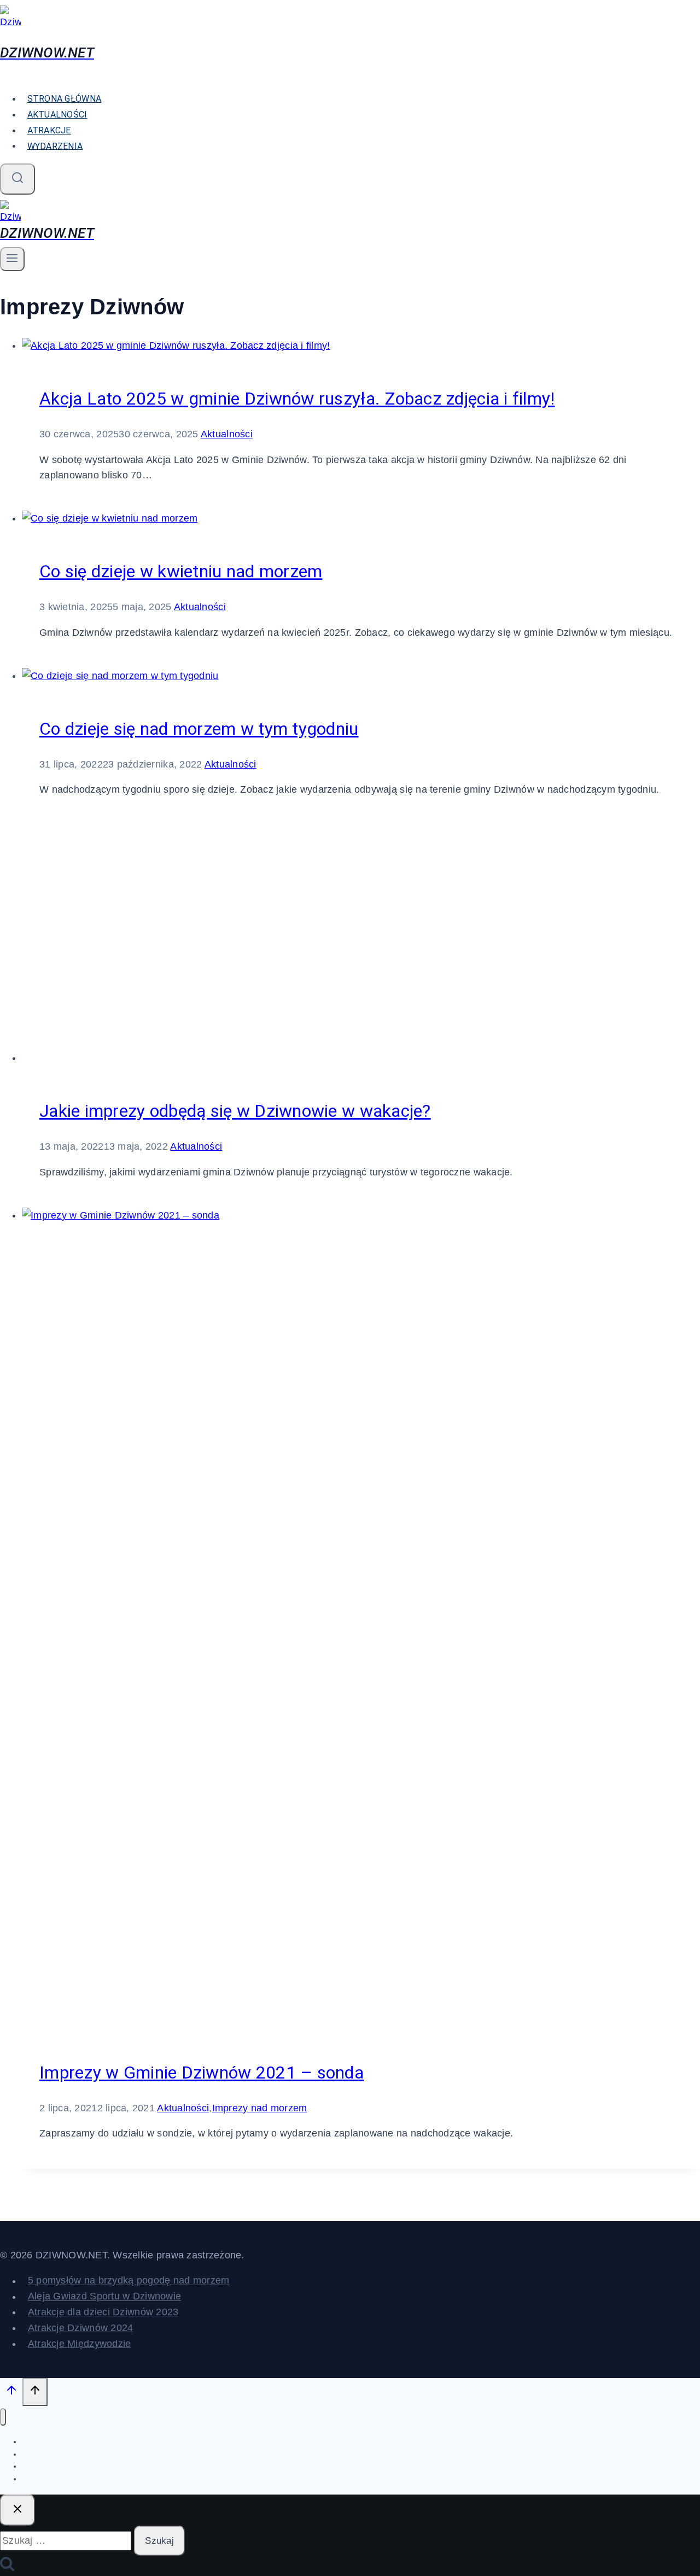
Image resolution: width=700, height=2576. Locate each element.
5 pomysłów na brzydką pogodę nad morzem (129, 2281)
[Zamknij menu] (3, 2417)
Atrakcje (49, 130)
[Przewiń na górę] (11, 2393)
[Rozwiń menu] (12, 259)
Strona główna (65, 99)
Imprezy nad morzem (260, 2108)
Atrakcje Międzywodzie (80, 2344)
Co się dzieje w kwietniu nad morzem (181, 571)
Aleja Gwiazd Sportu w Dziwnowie (104, 2297)
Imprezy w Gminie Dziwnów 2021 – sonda (202, 2072)
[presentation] (361, 346)
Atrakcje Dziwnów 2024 (81, 2328)
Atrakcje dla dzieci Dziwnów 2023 (103, 2312)
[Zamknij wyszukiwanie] (17, 2510)
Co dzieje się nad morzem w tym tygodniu (199, 729)
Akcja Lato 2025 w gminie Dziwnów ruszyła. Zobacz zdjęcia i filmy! (297, 399)
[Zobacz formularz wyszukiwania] (17, 179)
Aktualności (57, 115)
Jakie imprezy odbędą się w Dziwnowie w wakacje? (235, 1111)
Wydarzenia (55, 146)
